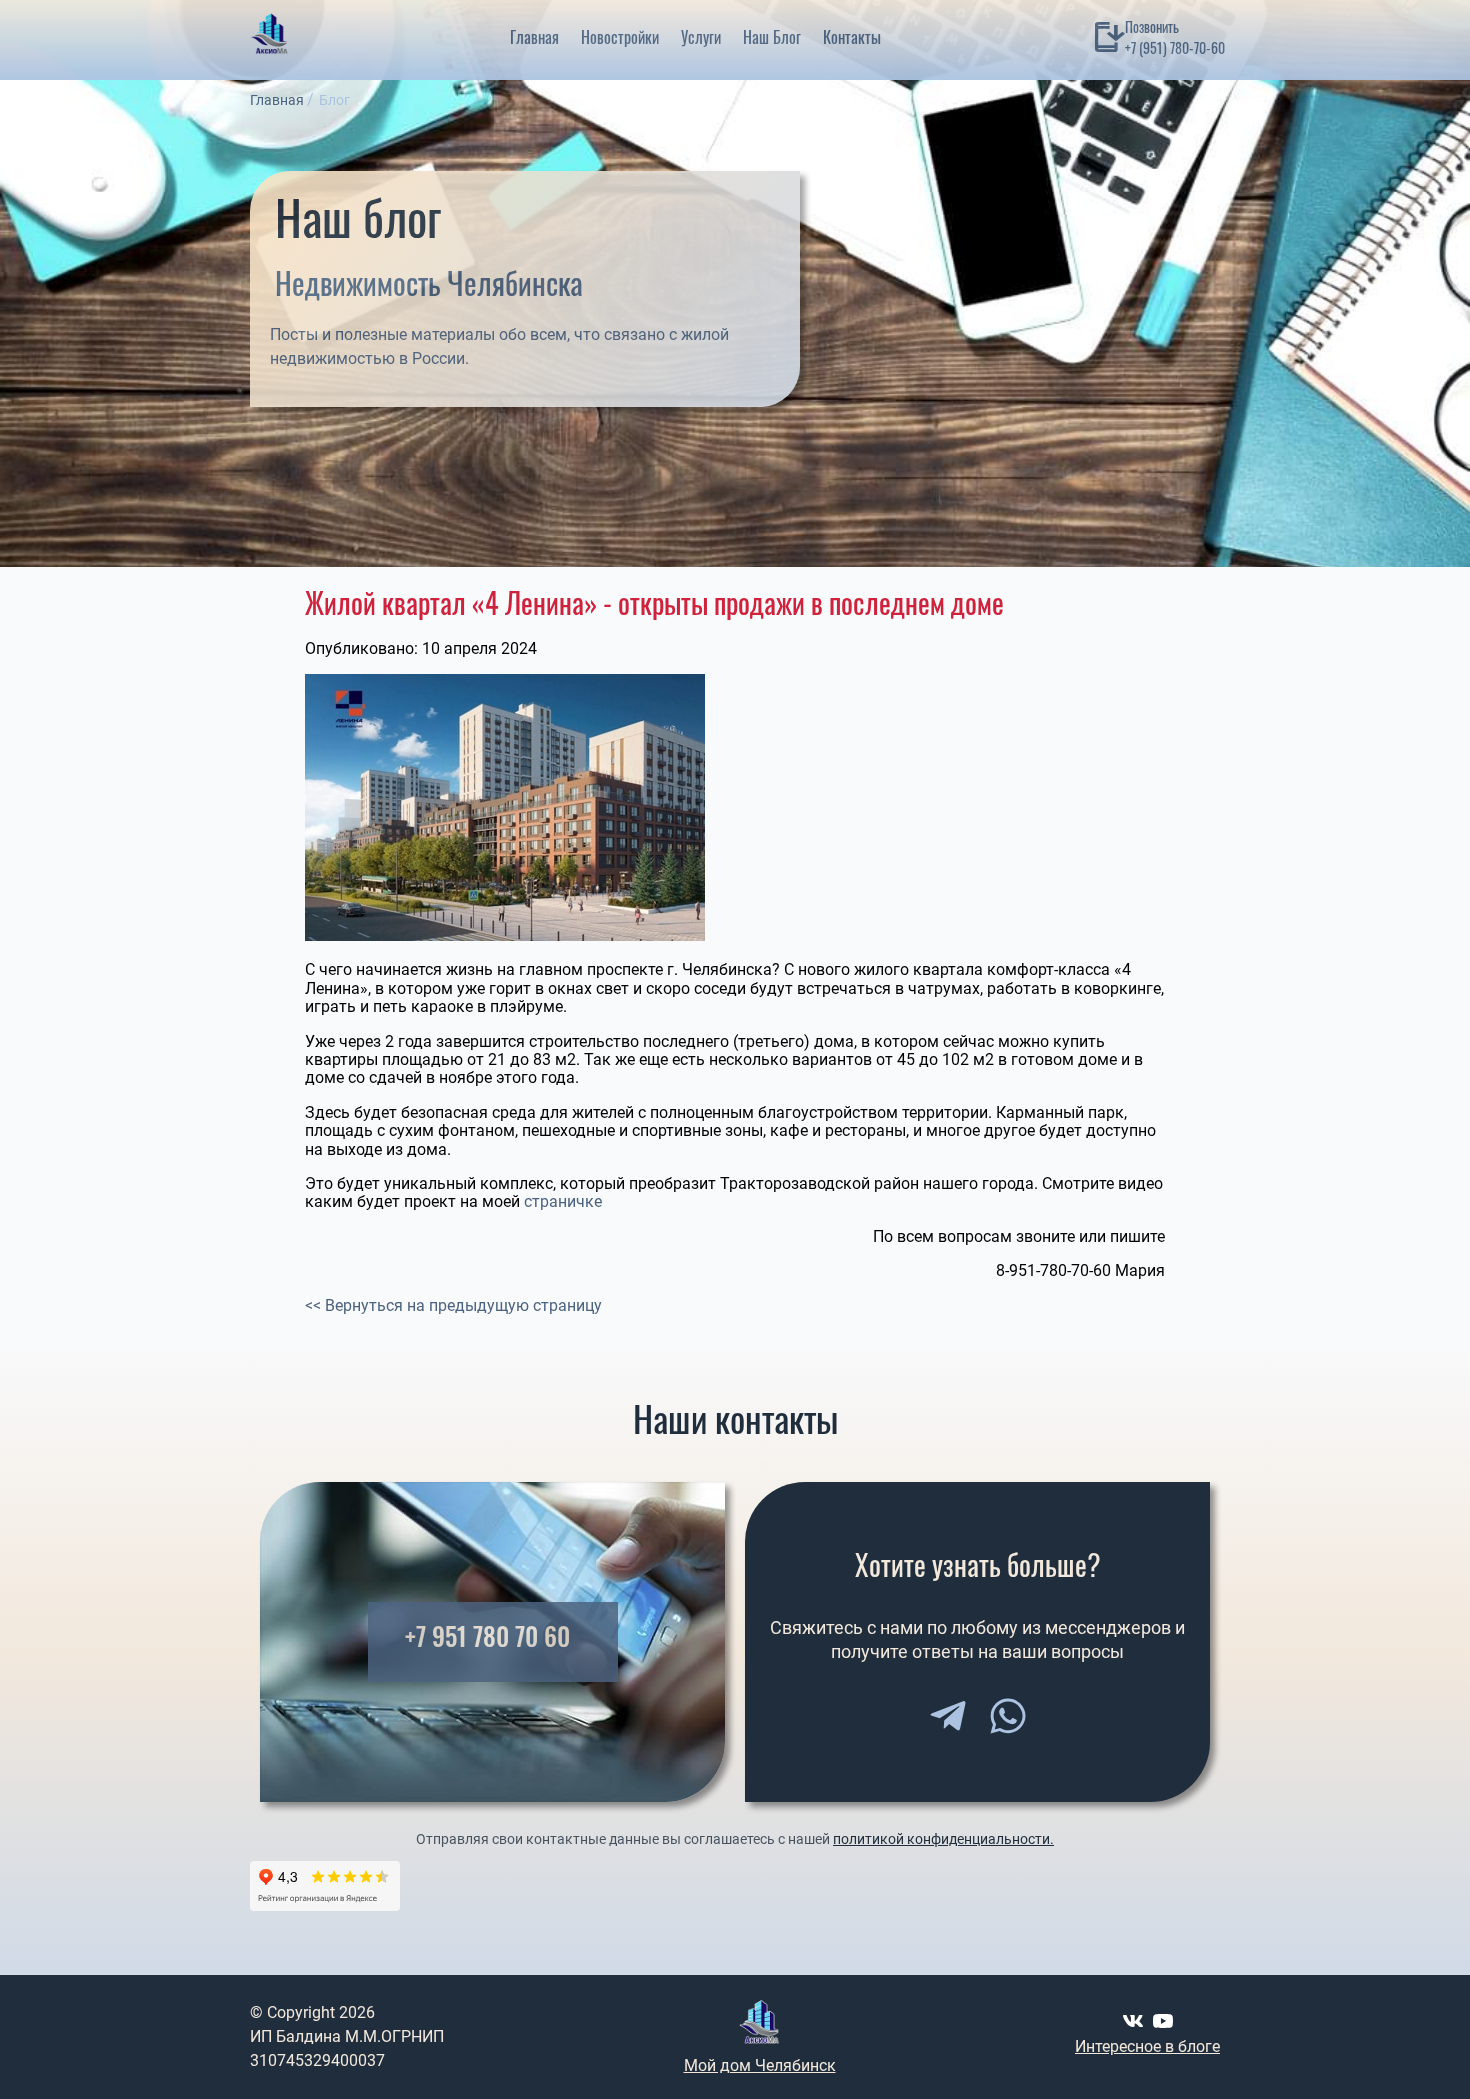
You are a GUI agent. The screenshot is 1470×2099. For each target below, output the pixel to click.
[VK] (1133, 2021)
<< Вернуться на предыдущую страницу (453, 1305)
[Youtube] (1163, 2021)
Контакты (852, 37)
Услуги (701, 37)
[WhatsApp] (1008, 1716)
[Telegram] (948, 1716)
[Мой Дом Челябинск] (270, 37)
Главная (534, 37)
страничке (563, 1201)
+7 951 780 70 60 (487, 1636)
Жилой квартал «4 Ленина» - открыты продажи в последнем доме (654, 602)
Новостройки (620, 37)
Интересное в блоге (1147, 2046)
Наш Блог (772, 37)
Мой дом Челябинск (760, 2065)
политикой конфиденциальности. (943, 1839)
